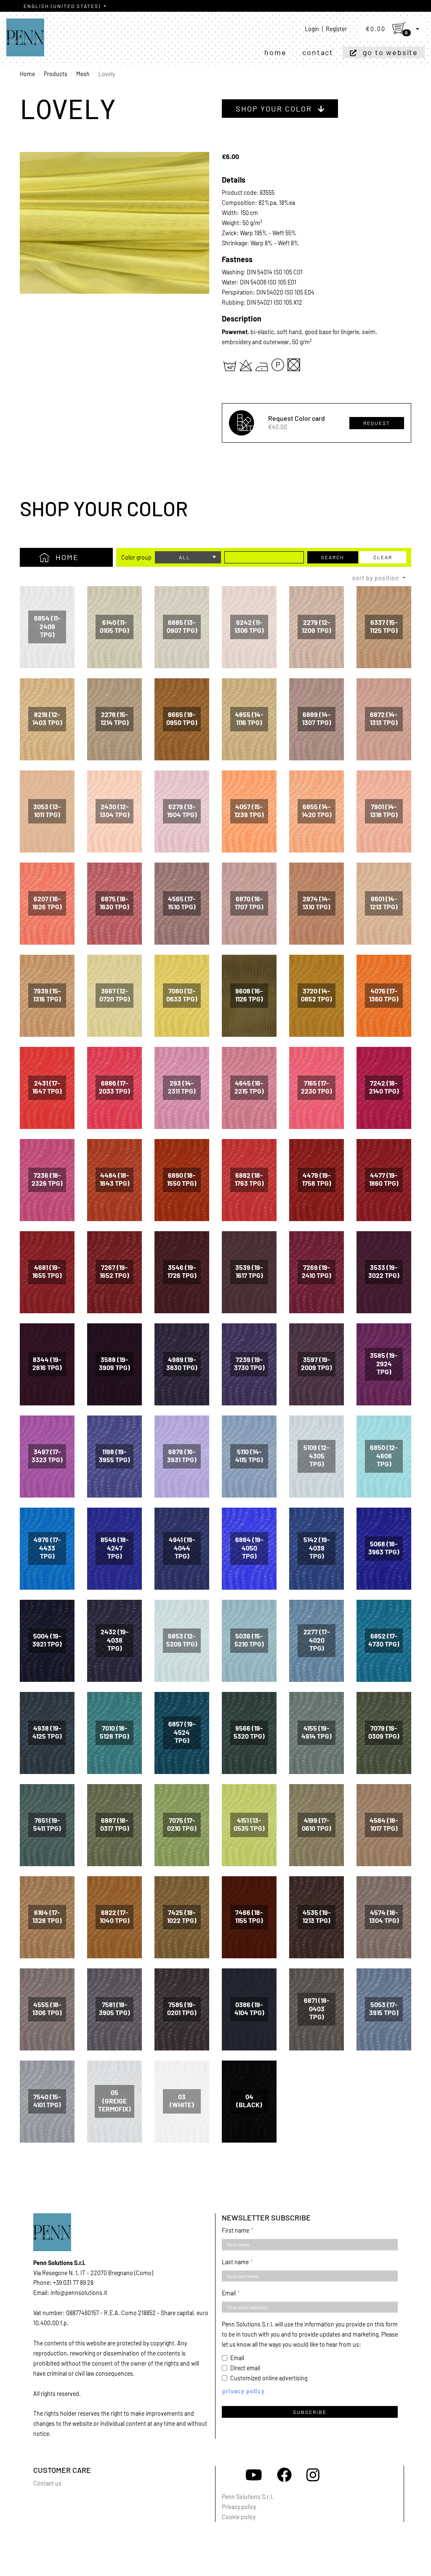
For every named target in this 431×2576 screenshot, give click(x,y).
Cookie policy (239, 2517)
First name (235, 2230)
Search (333, 557)
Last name (235, 2262)
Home (275, 52)
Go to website (390, 52)
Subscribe (310, 2412)
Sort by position (376, 578)
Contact (318, 52)
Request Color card (297, 418)
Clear (383, 557)
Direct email (245, 2368)
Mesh (83, 74)
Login (312, 29)
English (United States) (63, 6)
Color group (136, 557)
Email (229, 2293)
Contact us (47, 2483)
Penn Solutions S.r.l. (248, 2497)
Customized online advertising (269, 2378)
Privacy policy (239, 2507)
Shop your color (275, 109)
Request (377, 423)
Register (336, 29)
